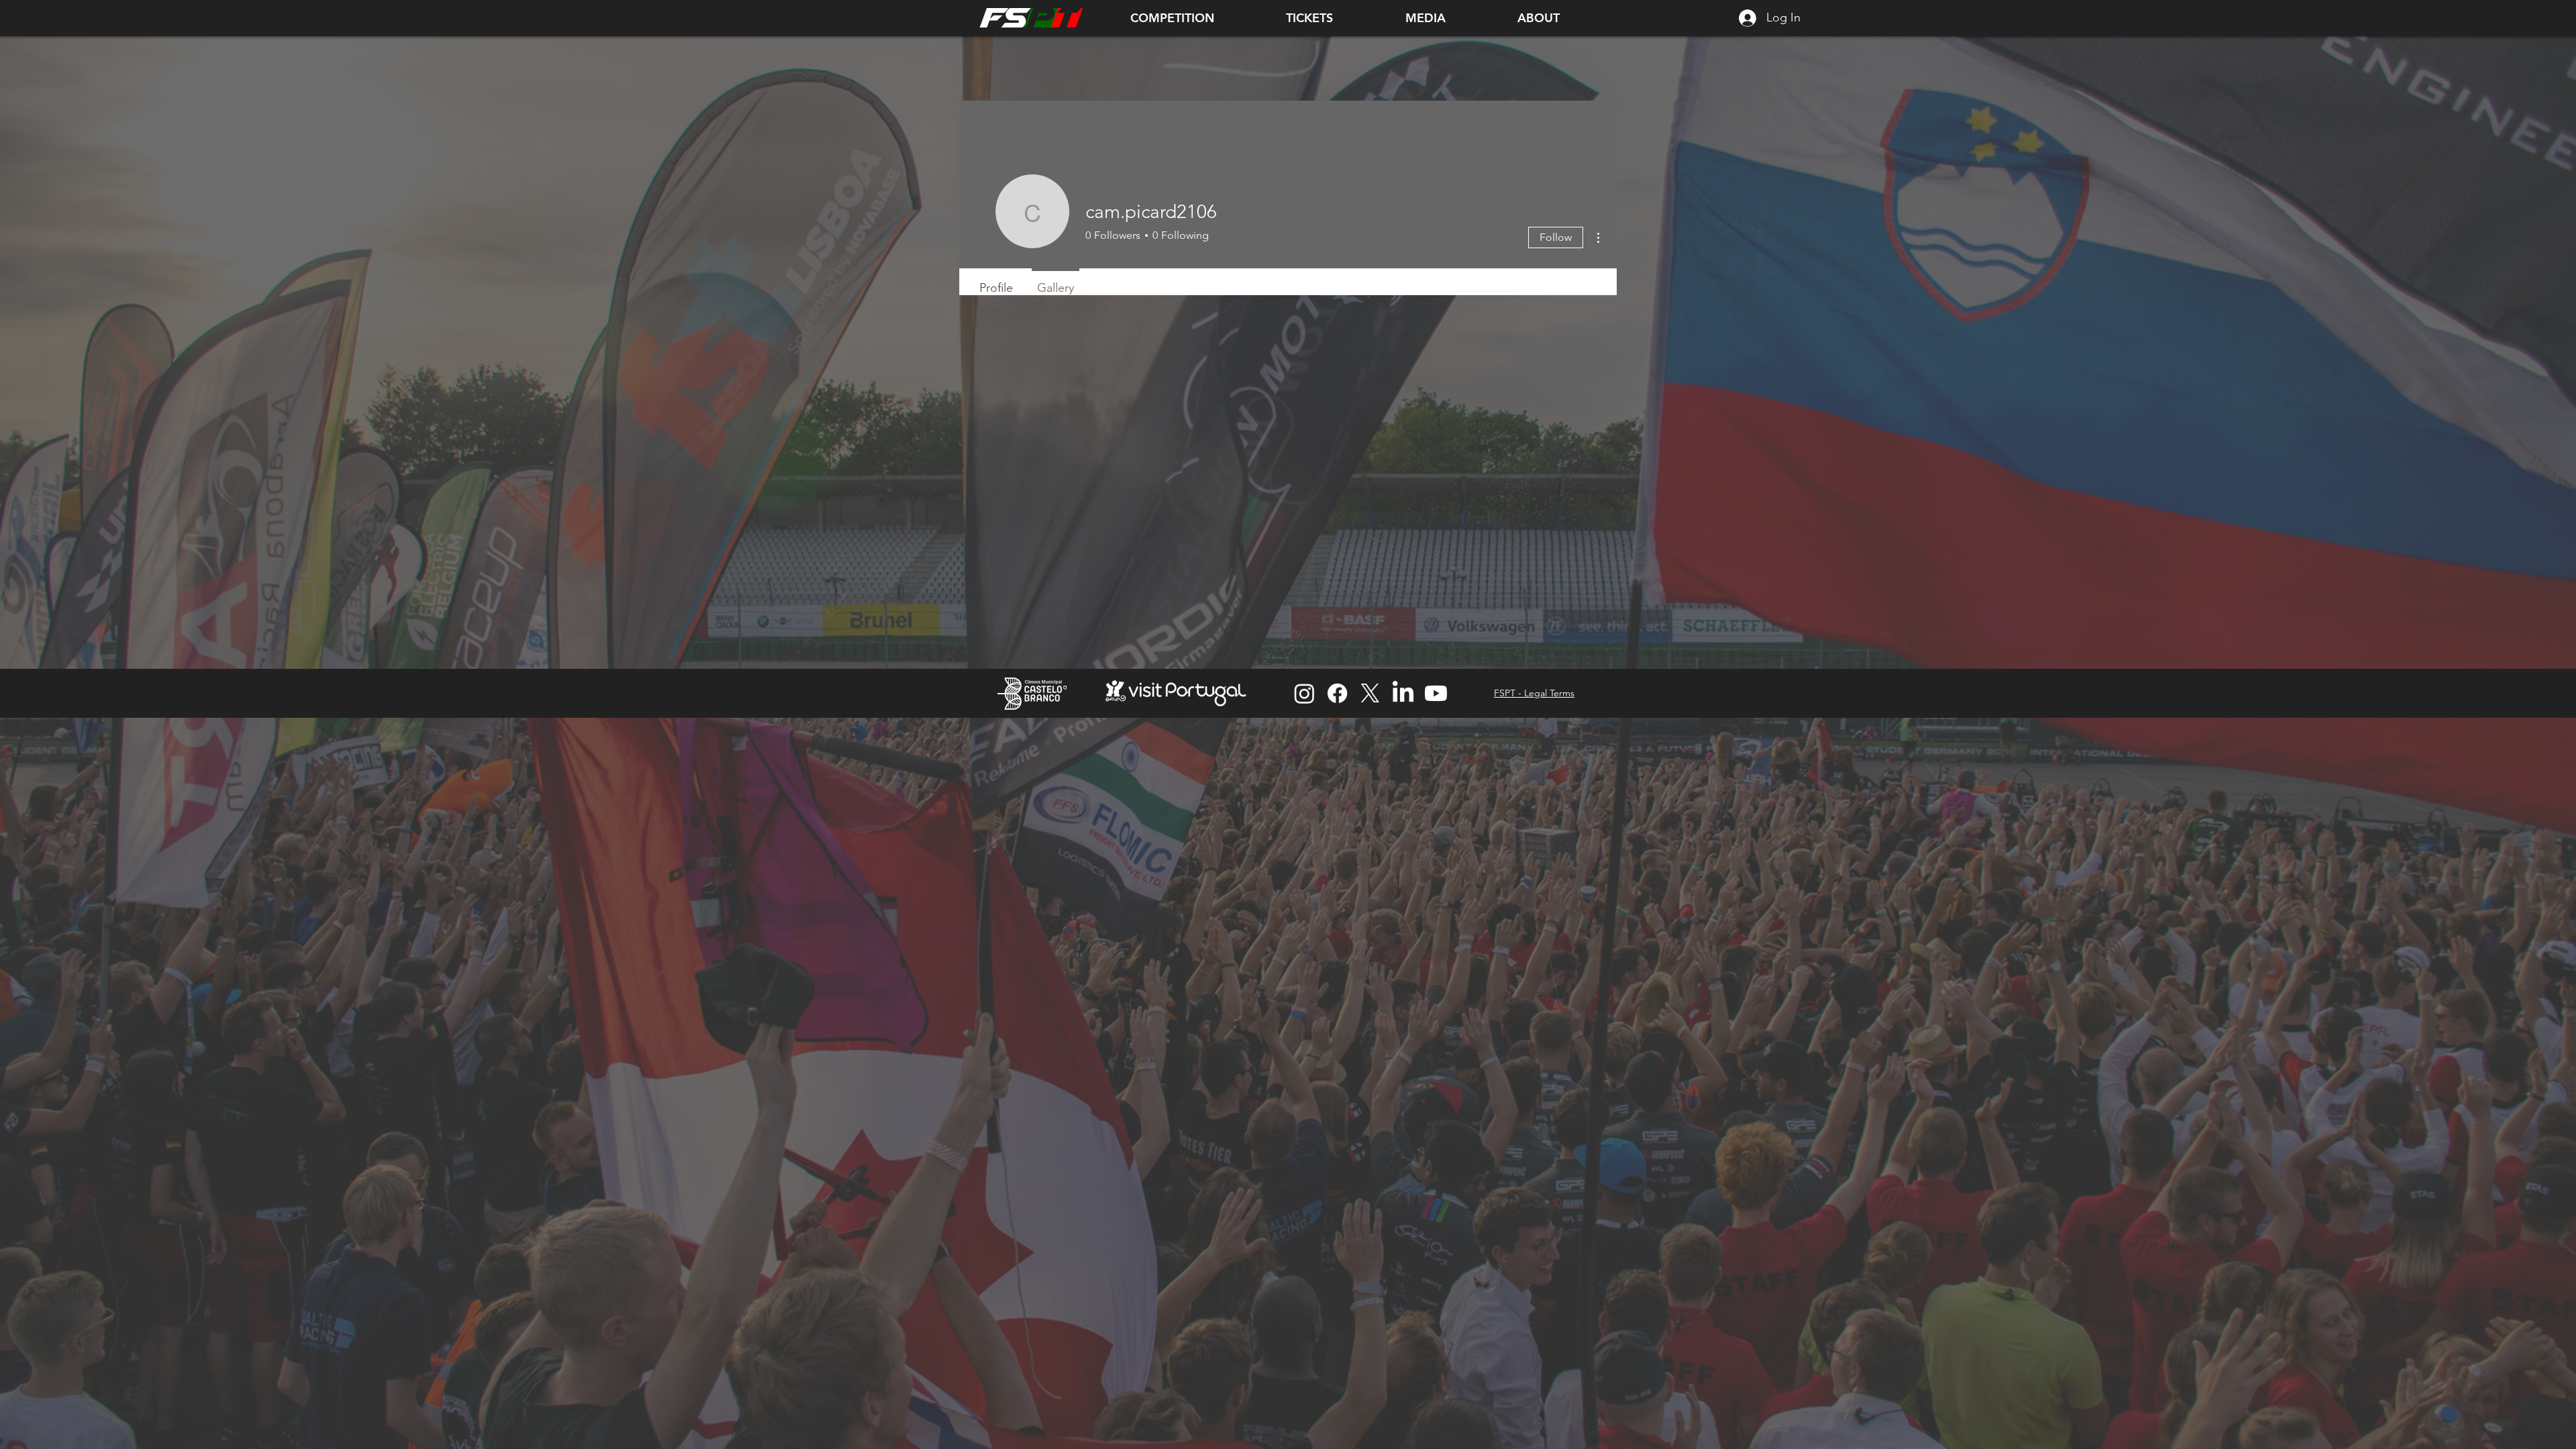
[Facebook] (1337, 693)
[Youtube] (1436, 693)
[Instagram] (1304, 693)
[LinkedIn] (1403, 693)
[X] (1370, 693)
